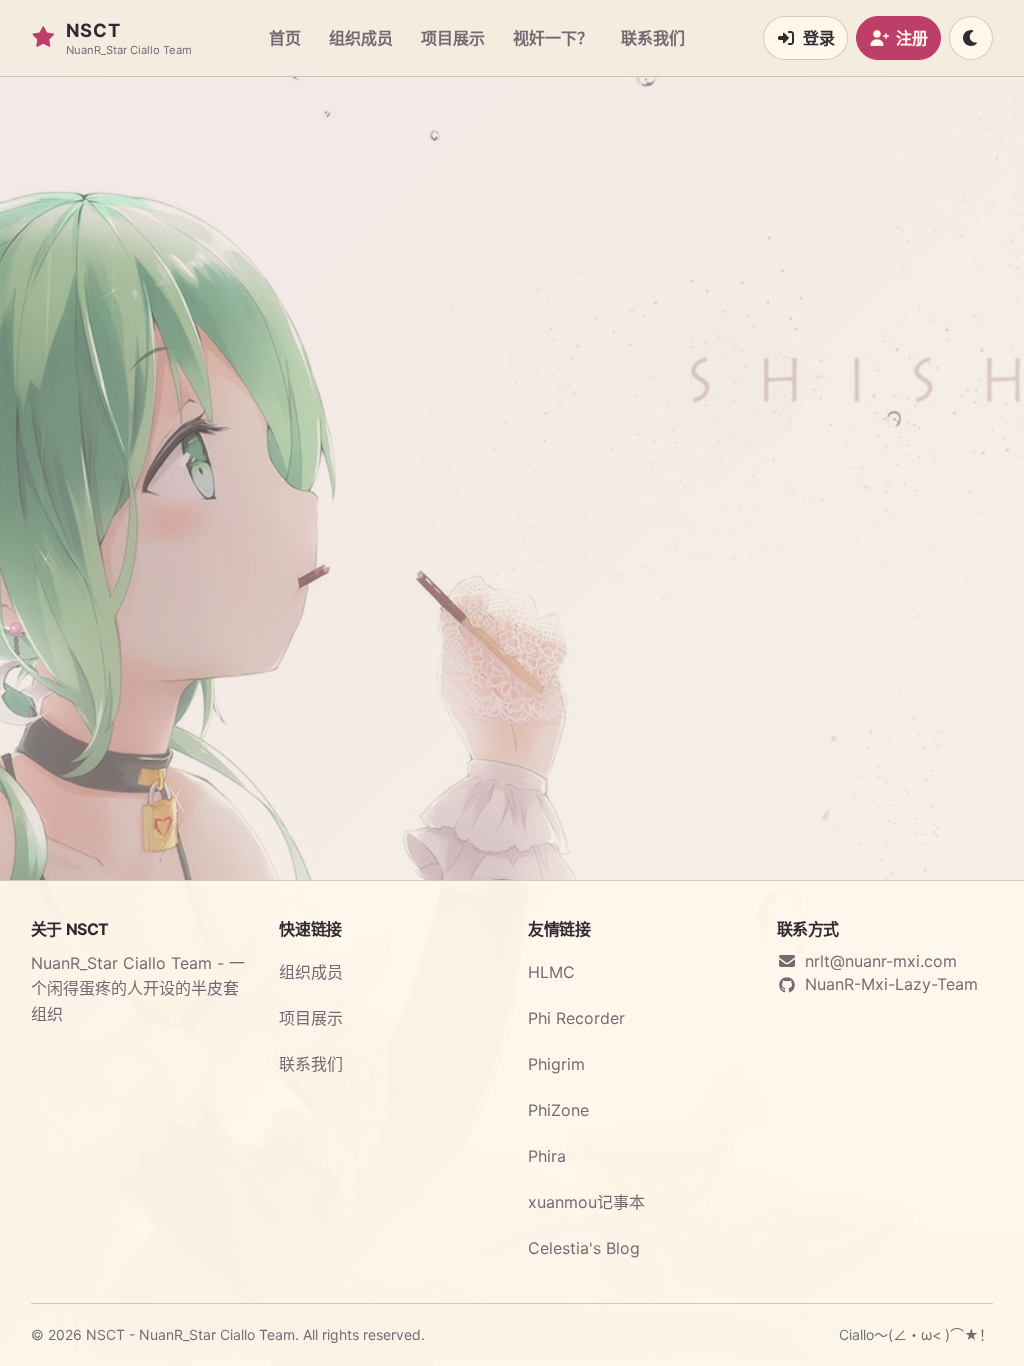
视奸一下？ (553, 38)
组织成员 (361, 38)
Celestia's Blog (584, 1248)
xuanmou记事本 (586, 1202)
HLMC (551, 972)
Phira (547, 1156)
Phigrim (556, 1064)
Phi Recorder (576, 1018)
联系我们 (653, 38)
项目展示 (453, 38)
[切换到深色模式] (971, 38)
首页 (285, 38)
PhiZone (558, 1110)
